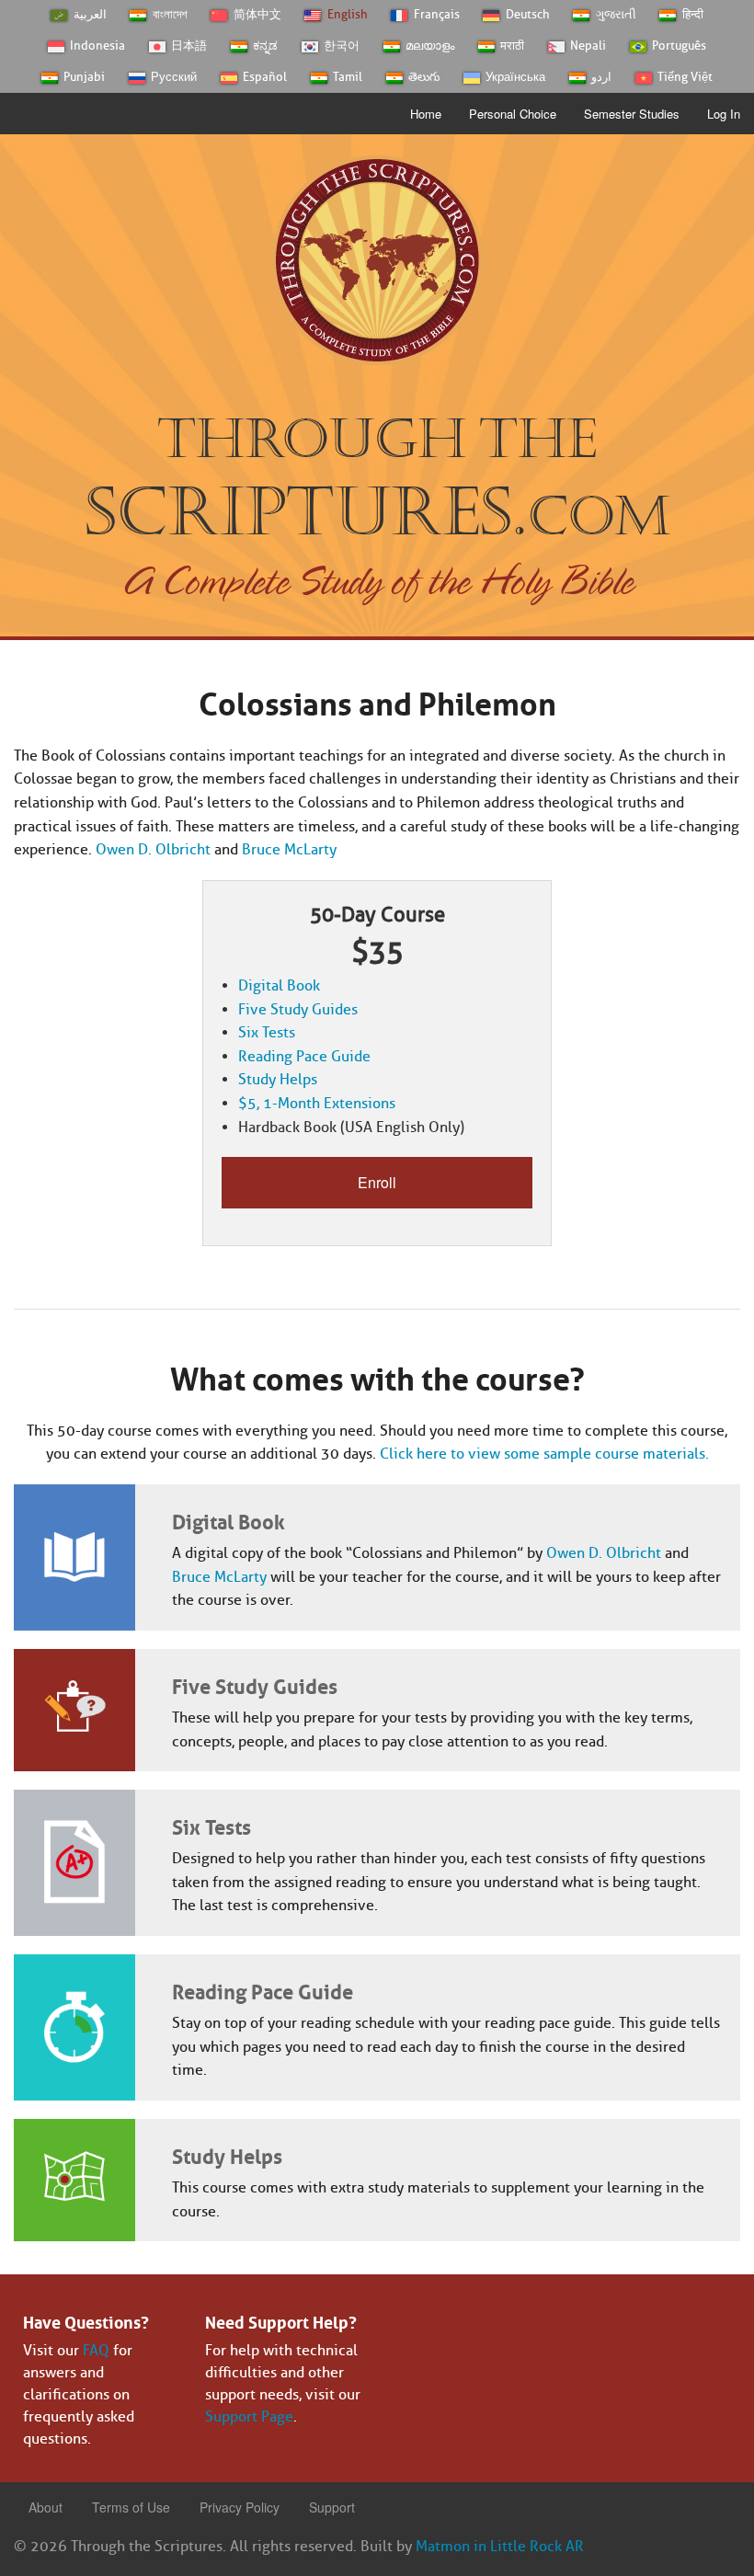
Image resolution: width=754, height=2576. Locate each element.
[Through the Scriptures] (377, 259)
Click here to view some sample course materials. (544, 1454)
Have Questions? (86, 2320)
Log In (724, 114)
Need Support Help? (281, 2320)
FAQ (96, 2350)
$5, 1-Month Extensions (317, 1103)
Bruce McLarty (289, 849)
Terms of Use (131, 2507)
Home (426, 114)
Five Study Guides (298, 1009)
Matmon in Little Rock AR (500, 2546)
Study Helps (278, 1079)
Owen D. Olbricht (153, 849)
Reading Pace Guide (304, 1056)
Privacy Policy (240, 2507)
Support (332, 2507)
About (46, 2507)
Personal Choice (513, 114)
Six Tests (267, 1032)
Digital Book (279, 985)
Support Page (249, 2416)
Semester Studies (632, 114)
